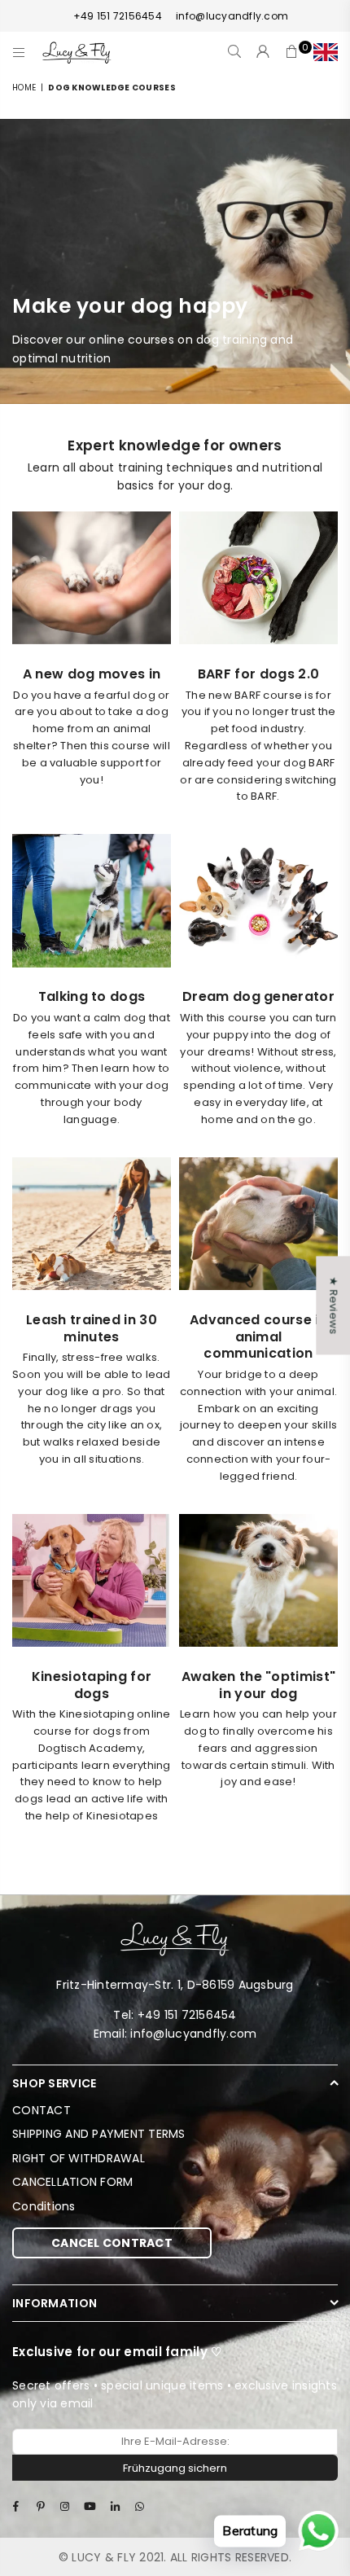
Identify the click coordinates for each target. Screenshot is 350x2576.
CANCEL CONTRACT (112, 2243)
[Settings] (322, 52)
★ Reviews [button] (333, 1305)
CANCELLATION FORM (72, 2182)
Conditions (44, 2206)
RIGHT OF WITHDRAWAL (79, 2158)
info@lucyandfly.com (232, 16)
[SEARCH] (235, 52)
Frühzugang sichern (175, 2468)
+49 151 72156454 (118, 16)
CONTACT (42, 2110)
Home (24, 88)
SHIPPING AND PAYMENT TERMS (99, 2134)
